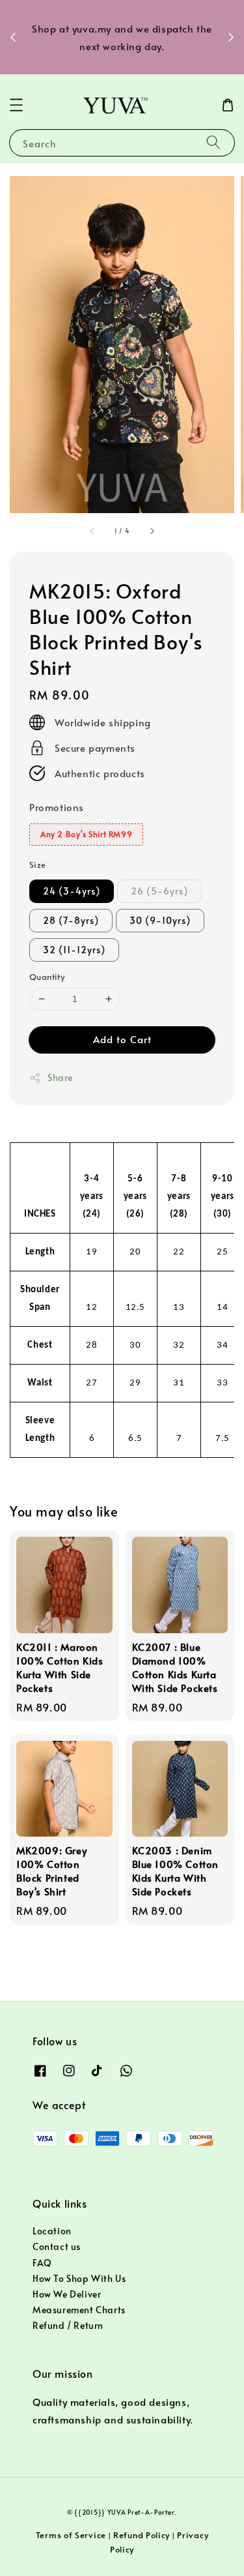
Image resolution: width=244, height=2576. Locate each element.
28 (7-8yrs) (71, 920)
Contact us (57, 2246)
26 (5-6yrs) (159, 891)
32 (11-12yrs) (74, 950)
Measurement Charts (79, 2310)
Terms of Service (71, 2535)
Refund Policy (142, 2535)
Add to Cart (122, 1039)
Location (52, 2231)
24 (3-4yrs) (72, 891)
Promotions (57, 807)
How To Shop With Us (79, 2278)
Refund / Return (68, 2325)
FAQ (42, 2263)
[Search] (213, 142)
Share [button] (60, 1077)
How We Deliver (67, 2294)
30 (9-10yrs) (160, 920)
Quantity (47, 977)
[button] (16, 105)
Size (38, 865)
